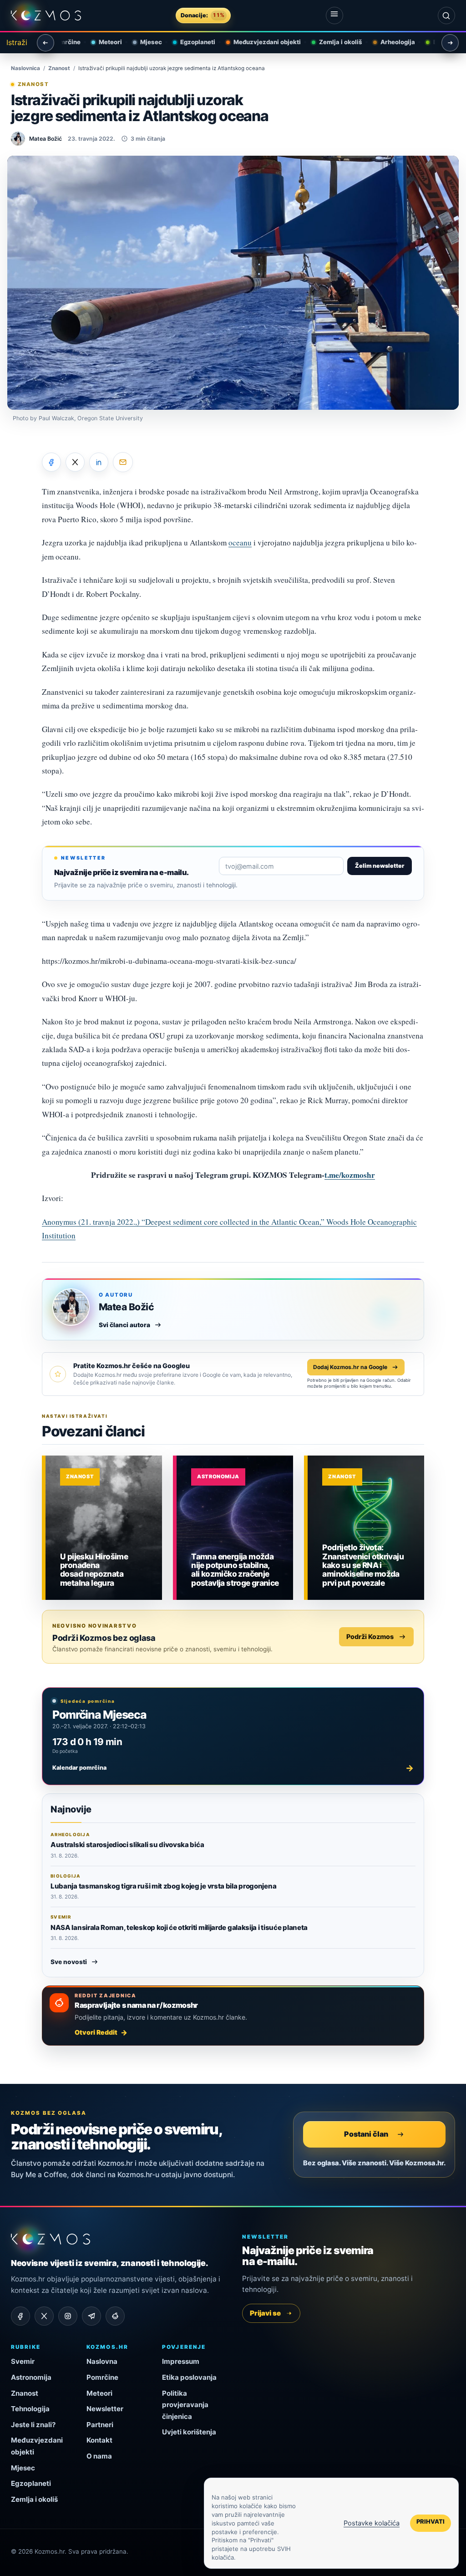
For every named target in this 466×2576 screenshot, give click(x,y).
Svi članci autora (124, 1325)
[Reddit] (115, 2316)
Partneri (100, 2425)
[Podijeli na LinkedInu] (99, 462)
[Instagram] (68, 2316)
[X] (44, 2316)
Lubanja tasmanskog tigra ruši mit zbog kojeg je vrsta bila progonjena (163, 1886)
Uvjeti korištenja (189, 2432)
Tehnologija (30, 2409)
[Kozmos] (46, 15)
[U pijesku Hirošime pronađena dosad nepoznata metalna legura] (104, 1528)
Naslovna (102, 2361)
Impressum (181, 2361)
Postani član (366, 2134)
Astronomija (218, 1476)
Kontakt (99, 2440)
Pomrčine (102, 2377)
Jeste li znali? (33, 2425)
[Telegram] (91, 2316)
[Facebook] (20, 2316)
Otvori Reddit (96, 2032)
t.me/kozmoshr (350, 1175)
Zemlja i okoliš (333, 42)
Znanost (59, 68)
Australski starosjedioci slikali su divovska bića (127, 1845)
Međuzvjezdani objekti (259, 42)
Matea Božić (126, 1307)
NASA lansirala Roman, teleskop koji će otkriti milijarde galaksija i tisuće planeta (179, 1927)
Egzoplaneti (190, 42)
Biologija (438, 42)
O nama (99, 2456)
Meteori (103, 42)
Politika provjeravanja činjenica (185, 2405)
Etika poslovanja (189, 2377)
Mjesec (143, 42)
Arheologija (390, 42)
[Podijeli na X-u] (75, 462)
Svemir (23, 2361)
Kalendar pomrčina (233, 1768)
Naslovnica (25, 68)
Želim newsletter (380, 866)
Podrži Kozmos (370, 1637)
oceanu (240, 542)
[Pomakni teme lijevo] (46, 43)
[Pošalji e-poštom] (123, 462)
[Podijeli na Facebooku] (51, 462)
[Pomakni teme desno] (450, 43)
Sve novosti (69, 1962)
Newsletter (105, 2409)
